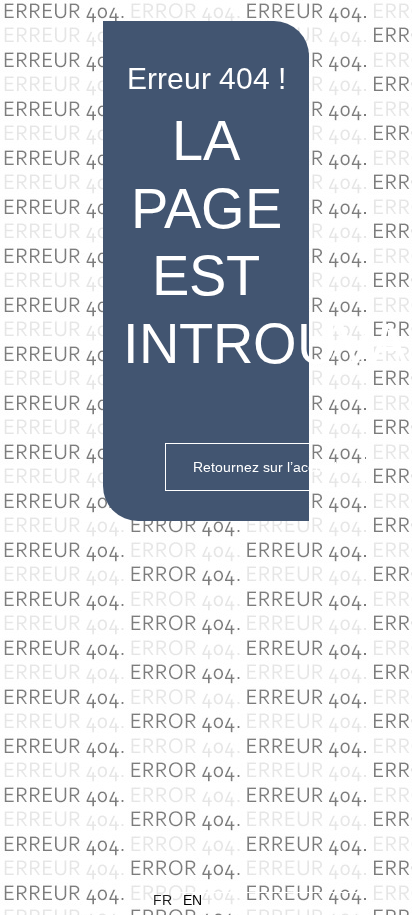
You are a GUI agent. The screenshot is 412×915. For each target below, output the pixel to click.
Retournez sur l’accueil (265, 467)
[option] (272, 900)
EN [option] (192, 900)
